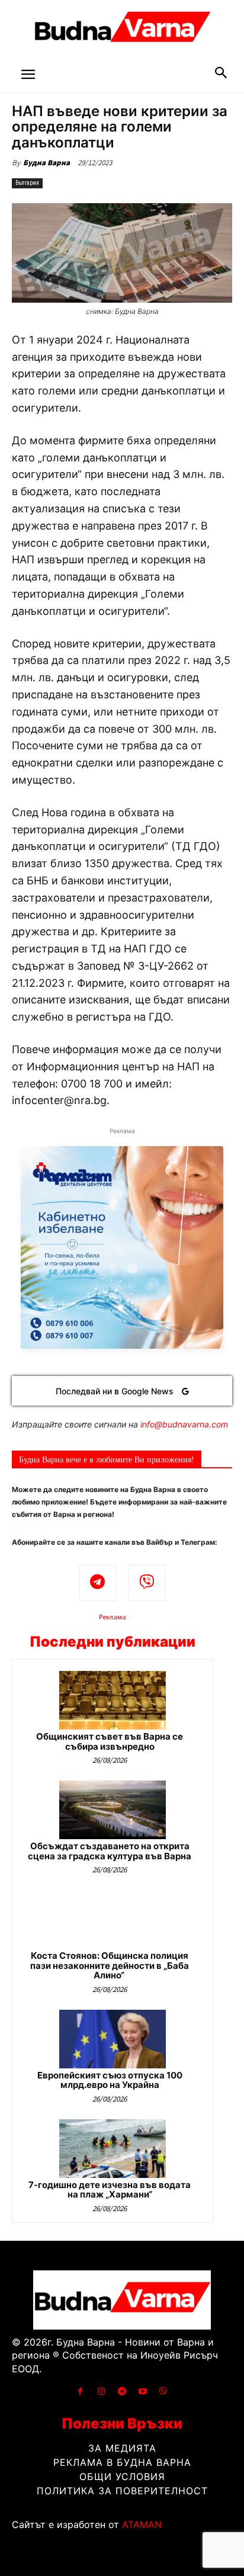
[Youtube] (143, 2391)
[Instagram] (101, 2391)
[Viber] (147, 1583)
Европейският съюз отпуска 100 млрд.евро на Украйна (110, 2080)
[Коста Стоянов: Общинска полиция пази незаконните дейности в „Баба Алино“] (113, 1919)
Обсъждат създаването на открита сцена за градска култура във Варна (110, 1851)
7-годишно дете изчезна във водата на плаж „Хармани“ (110, 2190)
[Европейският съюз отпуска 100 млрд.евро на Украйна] (113, 2039)
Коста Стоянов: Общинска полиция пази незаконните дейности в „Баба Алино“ (110, 1965)
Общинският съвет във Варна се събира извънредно (110, 1741)
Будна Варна (46, 163)
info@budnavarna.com (184, 1424)
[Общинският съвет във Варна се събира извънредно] (113, 1700)
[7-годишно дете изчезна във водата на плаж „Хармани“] (113, 2149)
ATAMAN (142, 2524)
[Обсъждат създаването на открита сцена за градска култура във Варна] (113, 1810)
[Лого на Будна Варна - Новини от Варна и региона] (122, 30)
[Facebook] (80, 2391)
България (27, 183)
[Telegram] (98, 1583)
